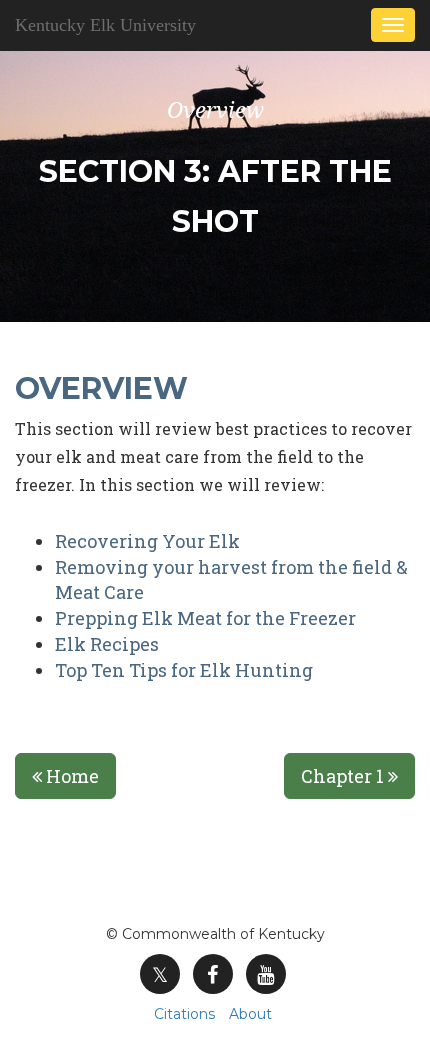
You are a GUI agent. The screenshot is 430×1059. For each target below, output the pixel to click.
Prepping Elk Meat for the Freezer (205, 618)
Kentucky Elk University (105, 25)
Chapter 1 (344, 776)
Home (70, 776)
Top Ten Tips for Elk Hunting (184, 670)
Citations (184, 1014)
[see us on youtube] (266, 974)
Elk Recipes (107, 644)
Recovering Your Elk (147, 541)
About (250, 1014)
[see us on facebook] (213, 974)
